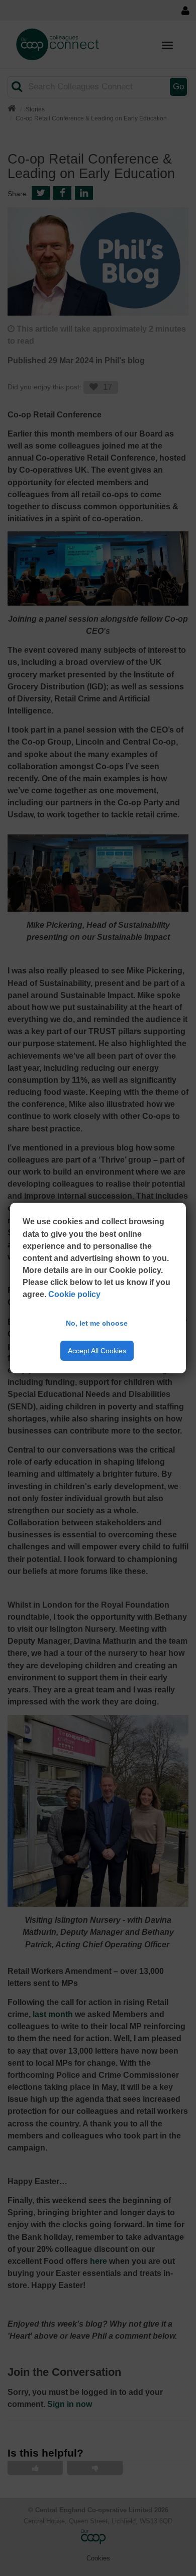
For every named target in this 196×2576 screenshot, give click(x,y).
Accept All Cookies (97, 1351)
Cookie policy (74, 1294)
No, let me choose (97, 1323)
